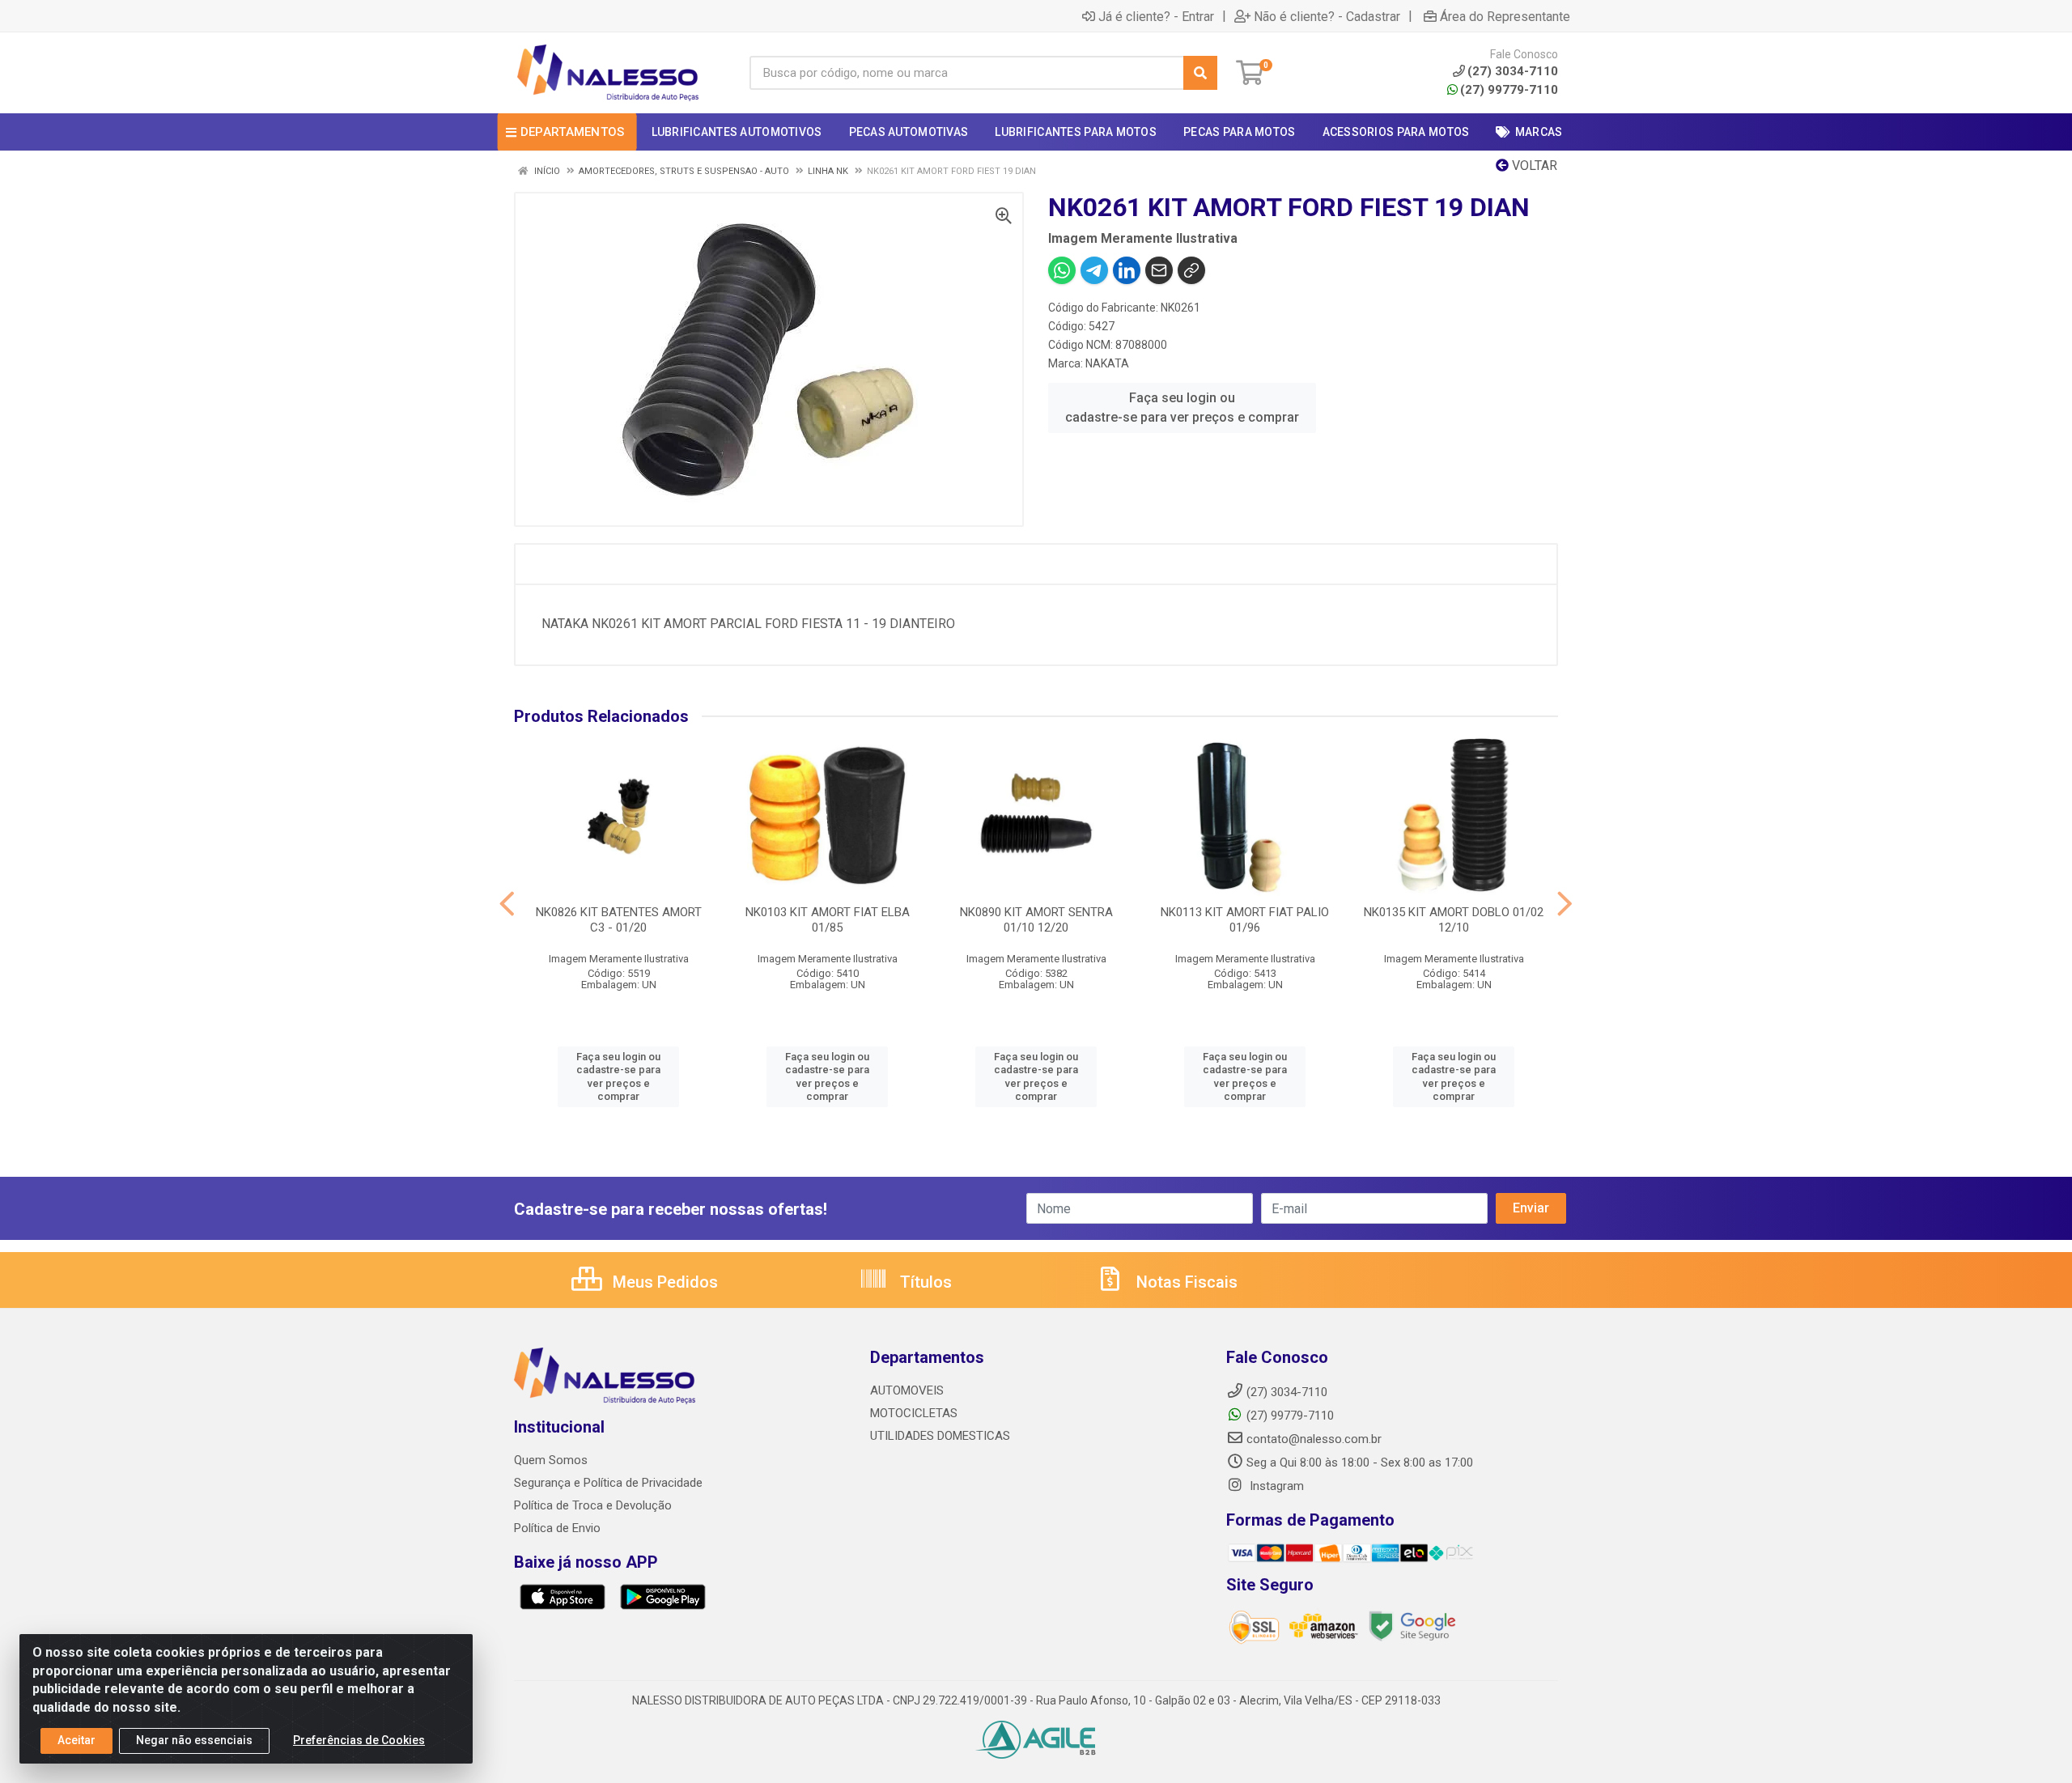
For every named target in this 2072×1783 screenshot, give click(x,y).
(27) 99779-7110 (1509, 90)
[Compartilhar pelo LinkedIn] (1127, 270)
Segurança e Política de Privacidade (608, 1483)
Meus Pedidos (663, 1282)
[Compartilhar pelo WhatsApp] (1062, 270)
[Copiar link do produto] (1191, 270)
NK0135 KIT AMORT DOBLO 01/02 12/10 (1454, 920)
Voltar (1533, 166)
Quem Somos (551, 1460)
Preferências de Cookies (359, 1740)
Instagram (1275, 1486)
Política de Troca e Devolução (593, 1505)
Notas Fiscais (1185, 1282)
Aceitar (76, 1740)
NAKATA (1107, 363)
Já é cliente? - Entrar (1156, 16)
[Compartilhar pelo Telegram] (1094, 270)
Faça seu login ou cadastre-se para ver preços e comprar (1182, 408)
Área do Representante (1505, 16)
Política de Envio (557, 1528)
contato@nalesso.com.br (1314, 1439)
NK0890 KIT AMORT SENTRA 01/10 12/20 (1036, 920)
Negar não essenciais (194, 1740)
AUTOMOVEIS (907, 1390)
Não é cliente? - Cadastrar (1327, 16)
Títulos (924, 1282)
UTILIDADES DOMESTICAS (940, 1436)
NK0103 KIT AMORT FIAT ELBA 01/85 (828, 920)
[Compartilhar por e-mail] (1159, 270)
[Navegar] (507, 904)
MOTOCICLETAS (914, 1413)
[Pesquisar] (1200, 73)
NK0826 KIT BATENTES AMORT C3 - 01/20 (619, 920)
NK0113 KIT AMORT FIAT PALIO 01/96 (1245, 920)
